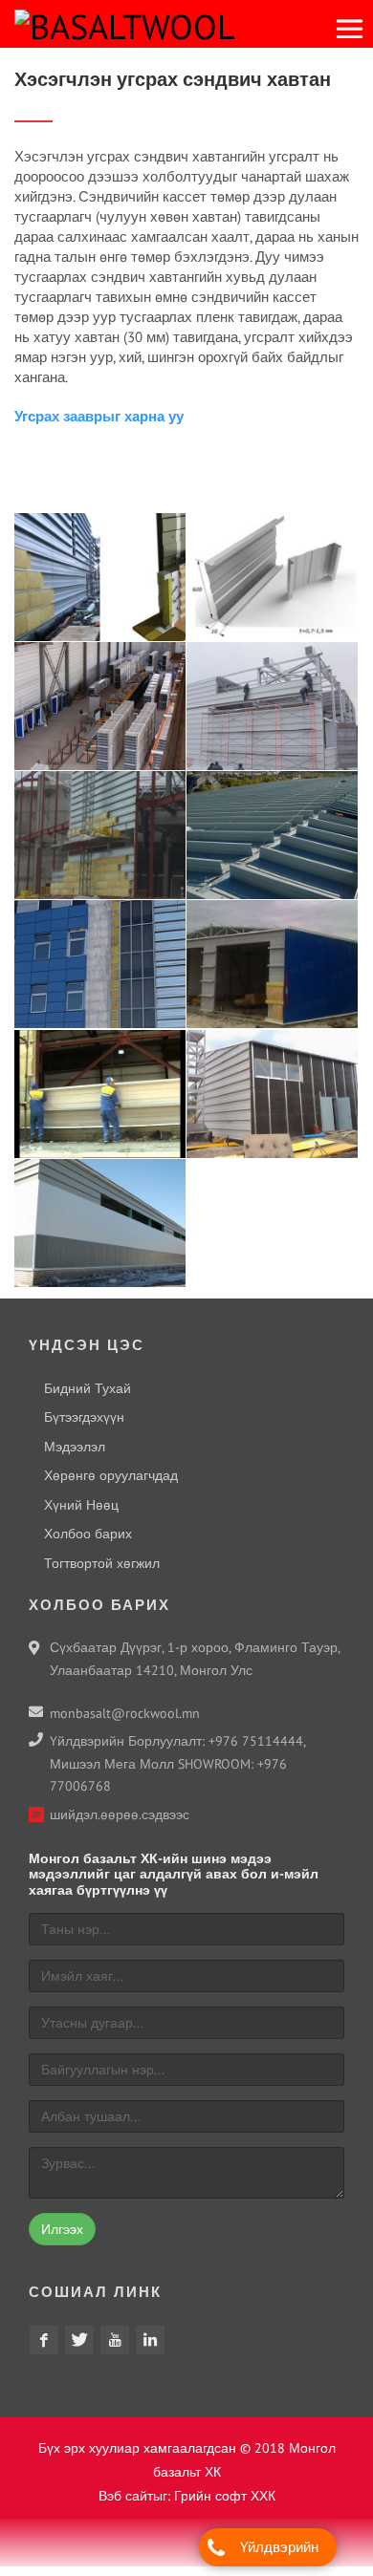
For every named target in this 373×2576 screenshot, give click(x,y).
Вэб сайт (126, 2505)
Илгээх (62, 2239)
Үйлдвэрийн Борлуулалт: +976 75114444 (279, 2552)
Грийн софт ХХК (225, 2505)
